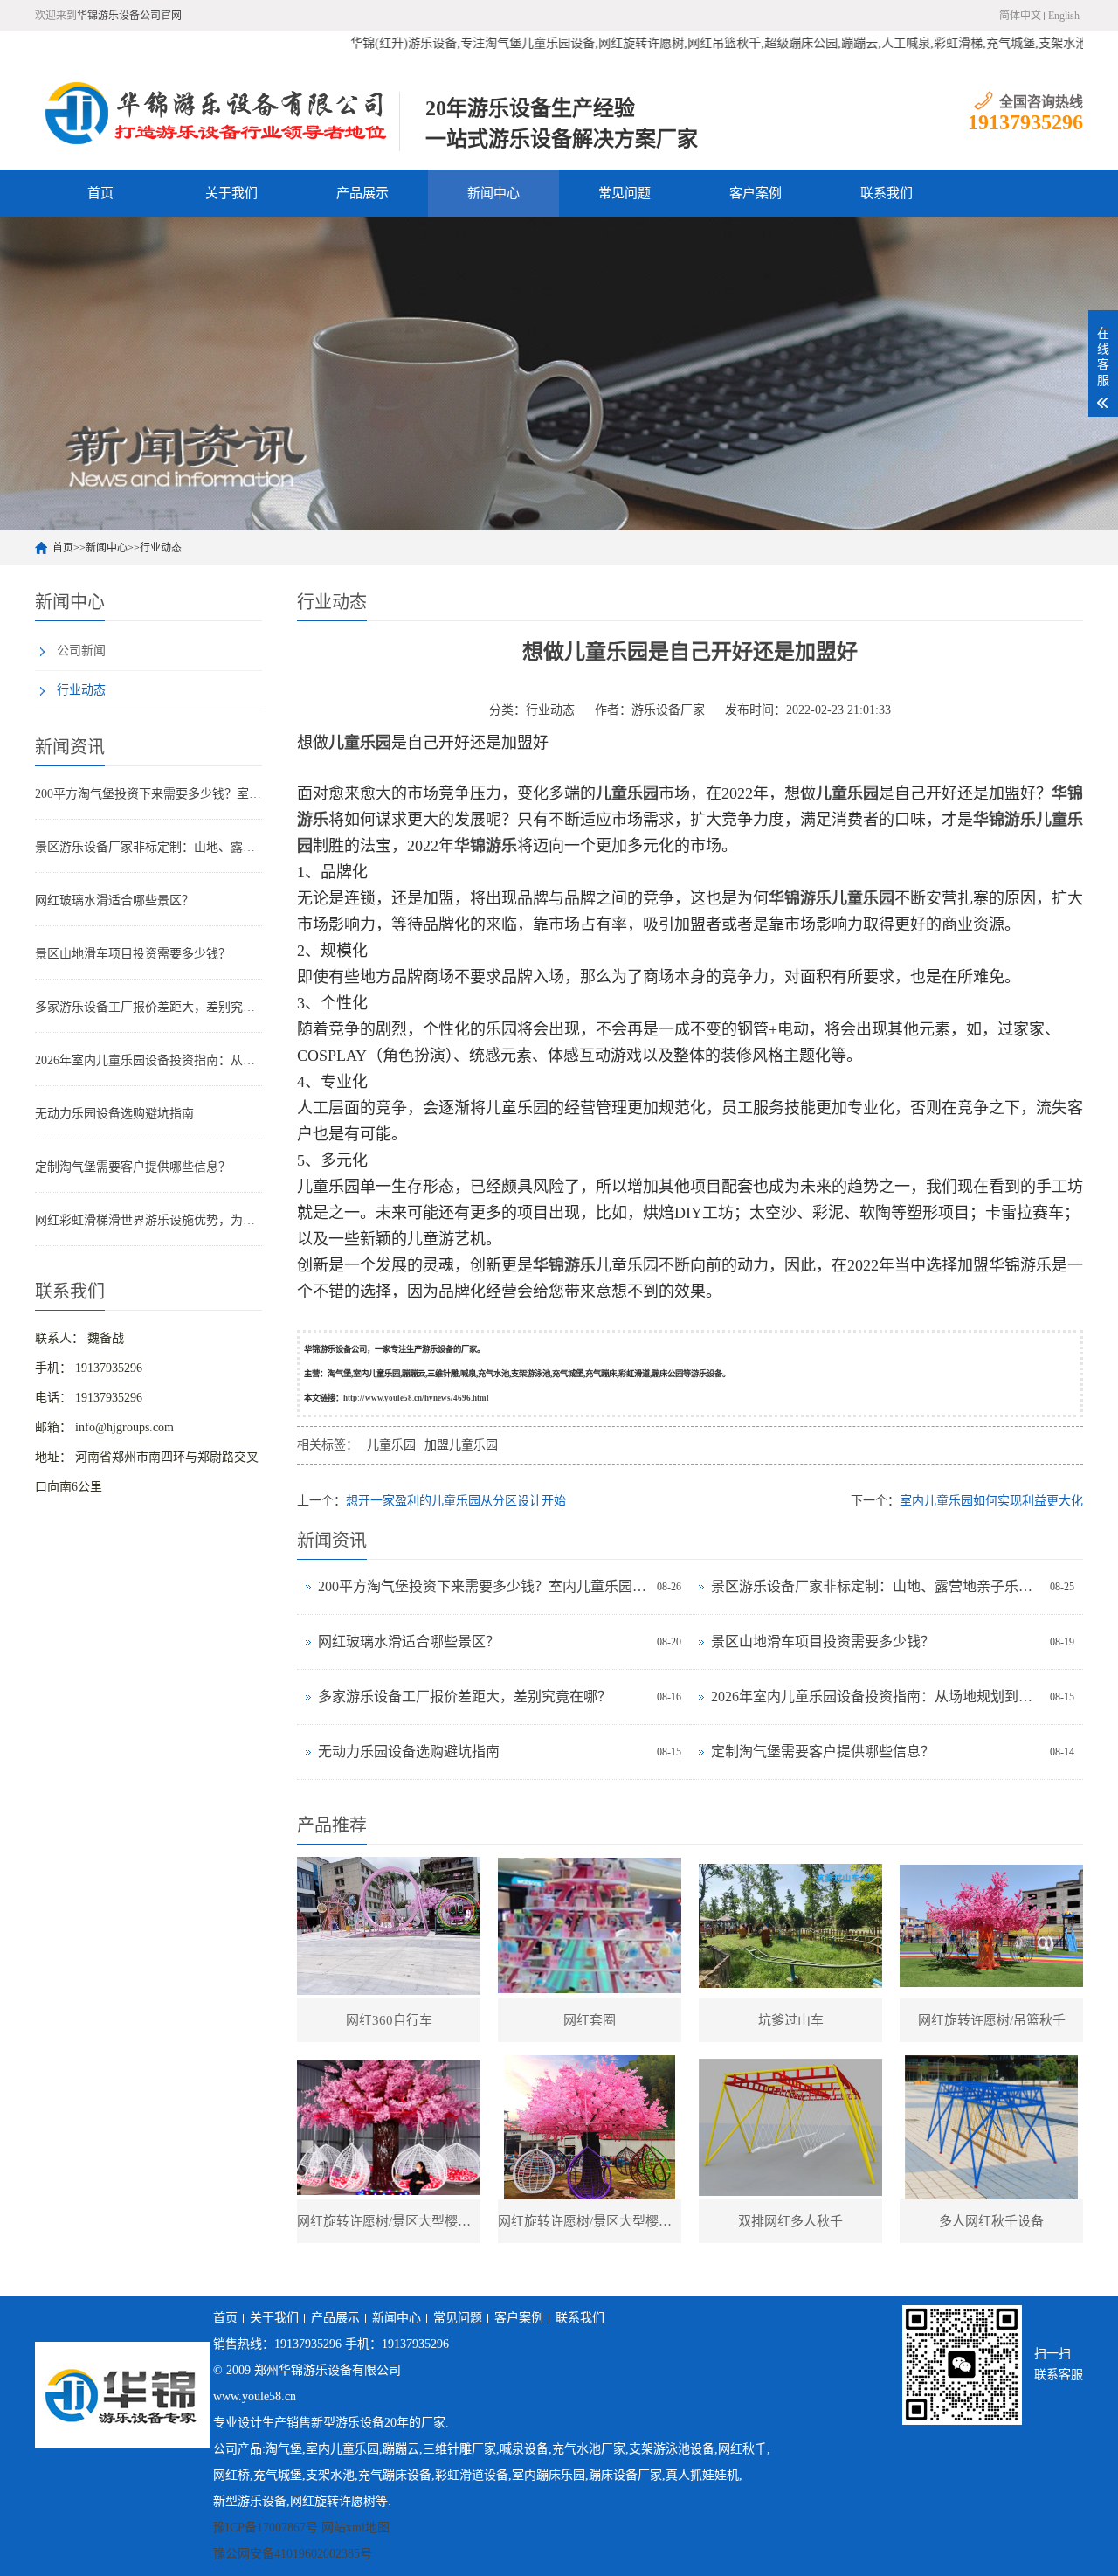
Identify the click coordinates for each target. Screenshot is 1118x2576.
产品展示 (362, 193)
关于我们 (231, 193)
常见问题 (625, 193)
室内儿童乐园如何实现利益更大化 (991, 1501)
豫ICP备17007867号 (266, 2528)
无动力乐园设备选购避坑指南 (114, 1114)
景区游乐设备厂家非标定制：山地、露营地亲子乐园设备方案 (148, 847)
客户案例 (756, 193)
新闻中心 (493, 193)
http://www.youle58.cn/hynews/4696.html (416, 1398)
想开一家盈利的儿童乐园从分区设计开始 (456, 1501)
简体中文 (1020, 16)
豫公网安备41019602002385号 (293, 2554)
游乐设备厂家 (668, 710)
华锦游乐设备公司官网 (129, 16)
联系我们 (887, 193)
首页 (100, 193)
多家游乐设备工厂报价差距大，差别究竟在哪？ (148, 1007)
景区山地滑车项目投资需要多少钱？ (133, 954)
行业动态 (161, 548)
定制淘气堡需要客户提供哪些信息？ (133, 1167)
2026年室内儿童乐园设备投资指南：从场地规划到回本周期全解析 (148, 1060)
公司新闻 (81, 651)
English (1064, 16)
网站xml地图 (355, 2528)
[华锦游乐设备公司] (217, 113)
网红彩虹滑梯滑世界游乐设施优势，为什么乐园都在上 (148, 1220)
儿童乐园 (391, 1445)
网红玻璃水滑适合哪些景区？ (114, 900)
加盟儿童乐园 (461, 1445)
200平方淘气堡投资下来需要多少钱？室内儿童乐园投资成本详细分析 (148, 794)
